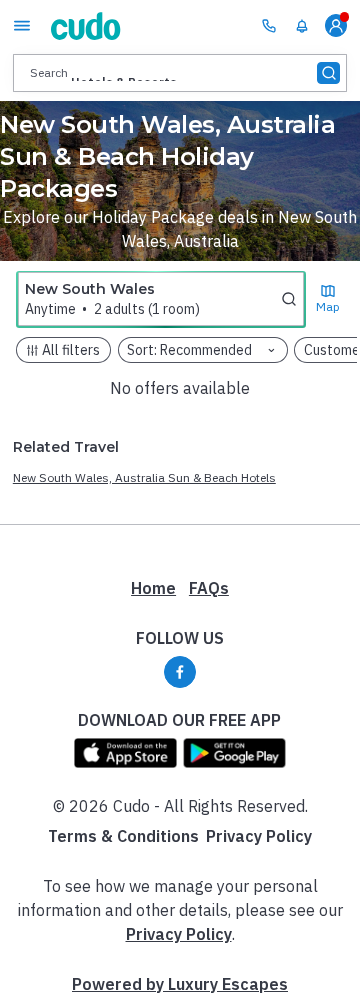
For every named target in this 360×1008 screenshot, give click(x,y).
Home (153, 588)
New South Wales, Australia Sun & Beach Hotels (144, 477)
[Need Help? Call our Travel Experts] (269, 25)
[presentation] (180, 72)
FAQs (209, 588)
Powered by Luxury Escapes (180, 984)
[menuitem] (302, 26)
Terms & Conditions (123, 836)
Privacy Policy (259, 836)
